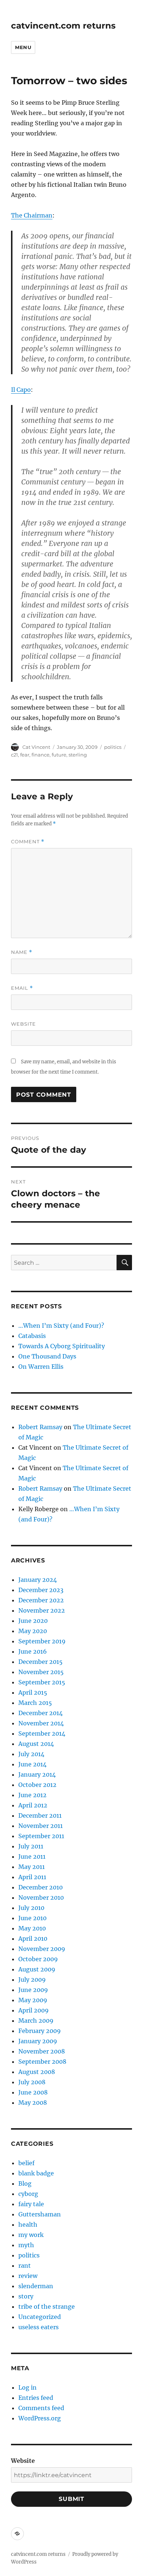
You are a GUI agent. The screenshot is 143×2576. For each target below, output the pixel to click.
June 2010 (32, 1918)
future (59, 755)
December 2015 (41, 1662)
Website (23, 1024)
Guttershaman (40, 2214)
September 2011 (41, 1836)
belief (26, 2163)
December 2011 (40, 1815)
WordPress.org (40, 2418)
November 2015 (41, 1672)
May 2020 (33, 1631)
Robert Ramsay (40, 1427)
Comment (28, 842)
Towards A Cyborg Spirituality (62, 1346)
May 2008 (33, 2103)
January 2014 (37, 1774)
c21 (14, 755)
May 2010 (32, 1928)
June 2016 (33, 1651)
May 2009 (33, 2000)
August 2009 (37, 1969)
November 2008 (42, 2051)
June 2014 (32, 1764)
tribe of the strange (47, 2306)
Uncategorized (40, 2317)
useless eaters (38, 2327)
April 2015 (33, 1692)
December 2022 (41, 1600)
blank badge (36, 2173)
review (28, 2276)
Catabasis (32, 1336)
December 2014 (41, 1713)
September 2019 (42, 1641)
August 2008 (37, 2072)
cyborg (28, 2194)
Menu (23, 47)
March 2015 (35, 1703)
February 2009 (40, 2031)
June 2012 (32, 1795)
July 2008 (32, 2082)
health (28, 2224)
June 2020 (33, 1621)
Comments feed (41, 2408)
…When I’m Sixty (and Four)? (61, 1326)
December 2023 (41, 1590)
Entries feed (36, 2398)
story (26, 2296)
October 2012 (37, 1785)
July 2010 (31, 1908)
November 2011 (41, 1826)
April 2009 (34, 2010)
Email (22, 988)
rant (25, 2265)
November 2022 (42, 1610)
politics (113, 747)
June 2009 (33, 1990)
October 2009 (38, 1959)
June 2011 (32, 1856)
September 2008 (42, 2062)
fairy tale (31, 2204)
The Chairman (32, 215)
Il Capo (21, 390)
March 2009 (36, 2021)
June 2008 (33, 2092)
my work (31, 2235)
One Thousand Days (47, 1356)
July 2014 (31, 1754)
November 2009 (42, 1949)
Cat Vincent (36, 747)
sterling (78, 755)
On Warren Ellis (41, 1367)
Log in (27, 2387)
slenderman (36, 2286)
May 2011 (32, 1867)
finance (41, 755)
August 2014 (36, 1744)
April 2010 (33, 1938)
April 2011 (32, 1877)
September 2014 (42, 1733)
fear (25, 755)
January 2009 (38, 2041)
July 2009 (32, 1980)
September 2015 (42, 1682)
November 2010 (41, 1897)
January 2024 (38, 1580)
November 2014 (41, 1723)
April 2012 (33, 1805)
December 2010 (41, 1887)
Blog (25, 2183)
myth (26, 2245)
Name (22, 952)
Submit (71, 2499)
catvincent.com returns (63, 26)
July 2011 (31, 1846)
